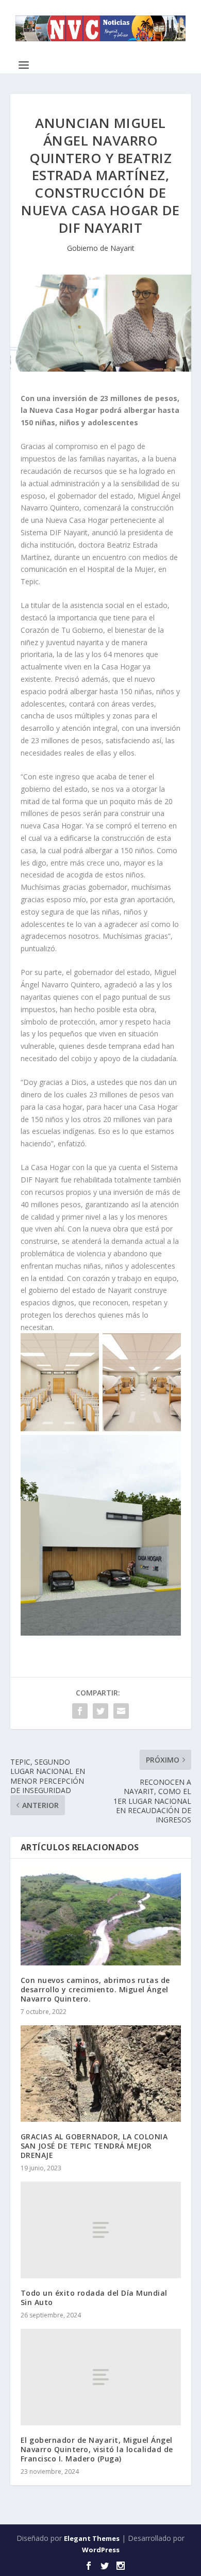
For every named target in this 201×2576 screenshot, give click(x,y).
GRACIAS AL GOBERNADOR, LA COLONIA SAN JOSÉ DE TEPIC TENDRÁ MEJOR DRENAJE (94, 2146)
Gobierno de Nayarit (101, 248)
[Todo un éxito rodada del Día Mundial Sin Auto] (101, 2230)
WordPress (101, 2550)
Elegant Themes (92, 2538)
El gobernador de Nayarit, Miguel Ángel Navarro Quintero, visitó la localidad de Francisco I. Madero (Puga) (97, 2449)
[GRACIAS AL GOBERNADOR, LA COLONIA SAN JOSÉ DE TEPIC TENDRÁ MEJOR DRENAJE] (101, 2074)
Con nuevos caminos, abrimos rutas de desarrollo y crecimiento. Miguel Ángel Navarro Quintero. (95, 1989)
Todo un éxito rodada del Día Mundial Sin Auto (94, 2298)
